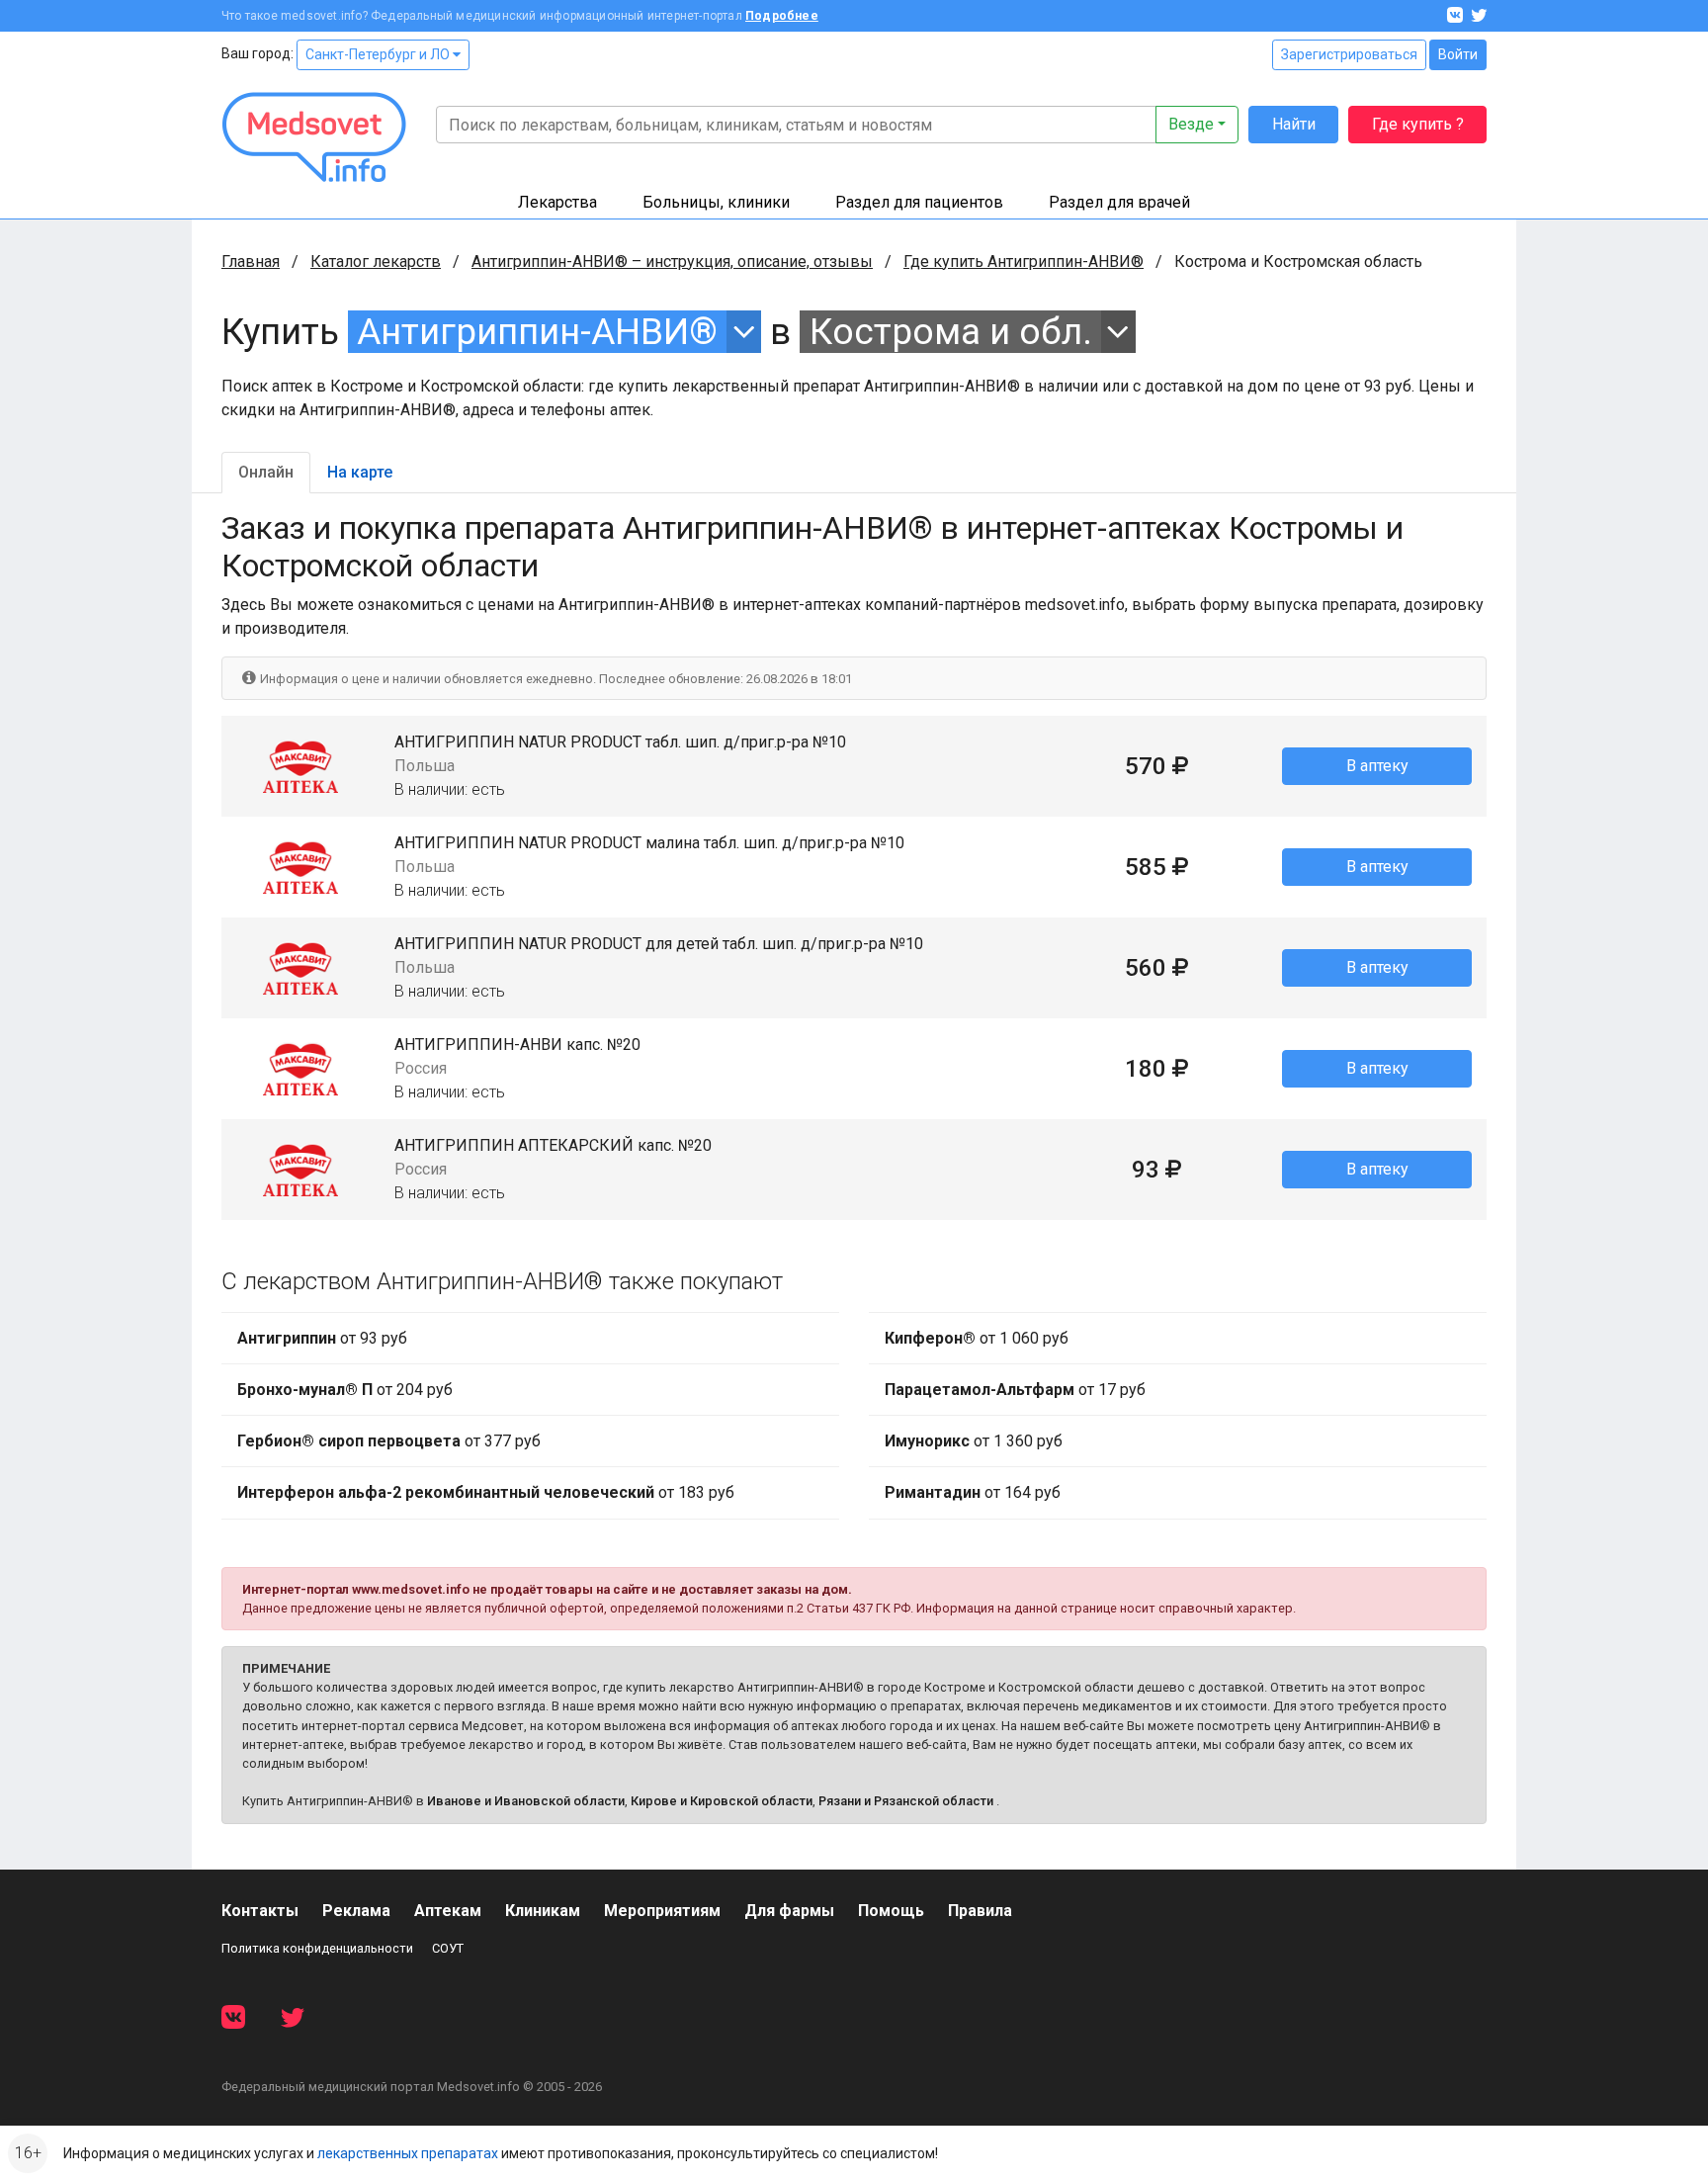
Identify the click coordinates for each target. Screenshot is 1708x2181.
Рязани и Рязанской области (906, 1801)
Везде (1191, 124)
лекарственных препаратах (408, 2153)
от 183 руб (486, 1492)
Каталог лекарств (376, 262)
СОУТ (448, 1948)
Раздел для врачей (1119, 202)
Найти (1294, 124)
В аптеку (1377, 766)
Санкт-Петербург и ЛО (379, 54)
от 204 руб (345, 1390)
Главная (251, 262)
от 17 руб (1015, 1390)
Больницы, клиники (716, 202)
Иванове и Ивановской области (526, 1801)
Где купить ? (1418, 124)
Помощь (891, 1911)
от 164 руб (973, 1492)
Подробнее (782, 16)
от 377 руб (389, 1441)
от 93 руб (322, 1338)
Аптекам (448, 1911)
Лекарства (557, 202)
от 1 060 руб (977, 1338)
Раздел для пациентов (919, 202)
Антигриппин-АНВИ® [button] (537, 332)
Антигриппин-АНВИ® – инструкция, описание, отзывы (672, 262)
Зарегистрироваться (1349, 54)
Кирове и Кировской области (722, 1801)
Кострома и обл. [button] (951, 332)
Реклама (356, 1911)
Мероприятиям (662, 1911)
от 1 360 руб (974, 1441)
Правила (980, 1911)
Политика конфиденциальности (317, 1948)
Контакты (260, 1911)
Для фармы (789, 1911)
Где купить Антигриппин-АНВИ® (1024, 262)
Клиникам (543, 1911)
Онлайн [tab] (266, 472)
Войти (1458, 54)
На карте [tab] (360, 472)
